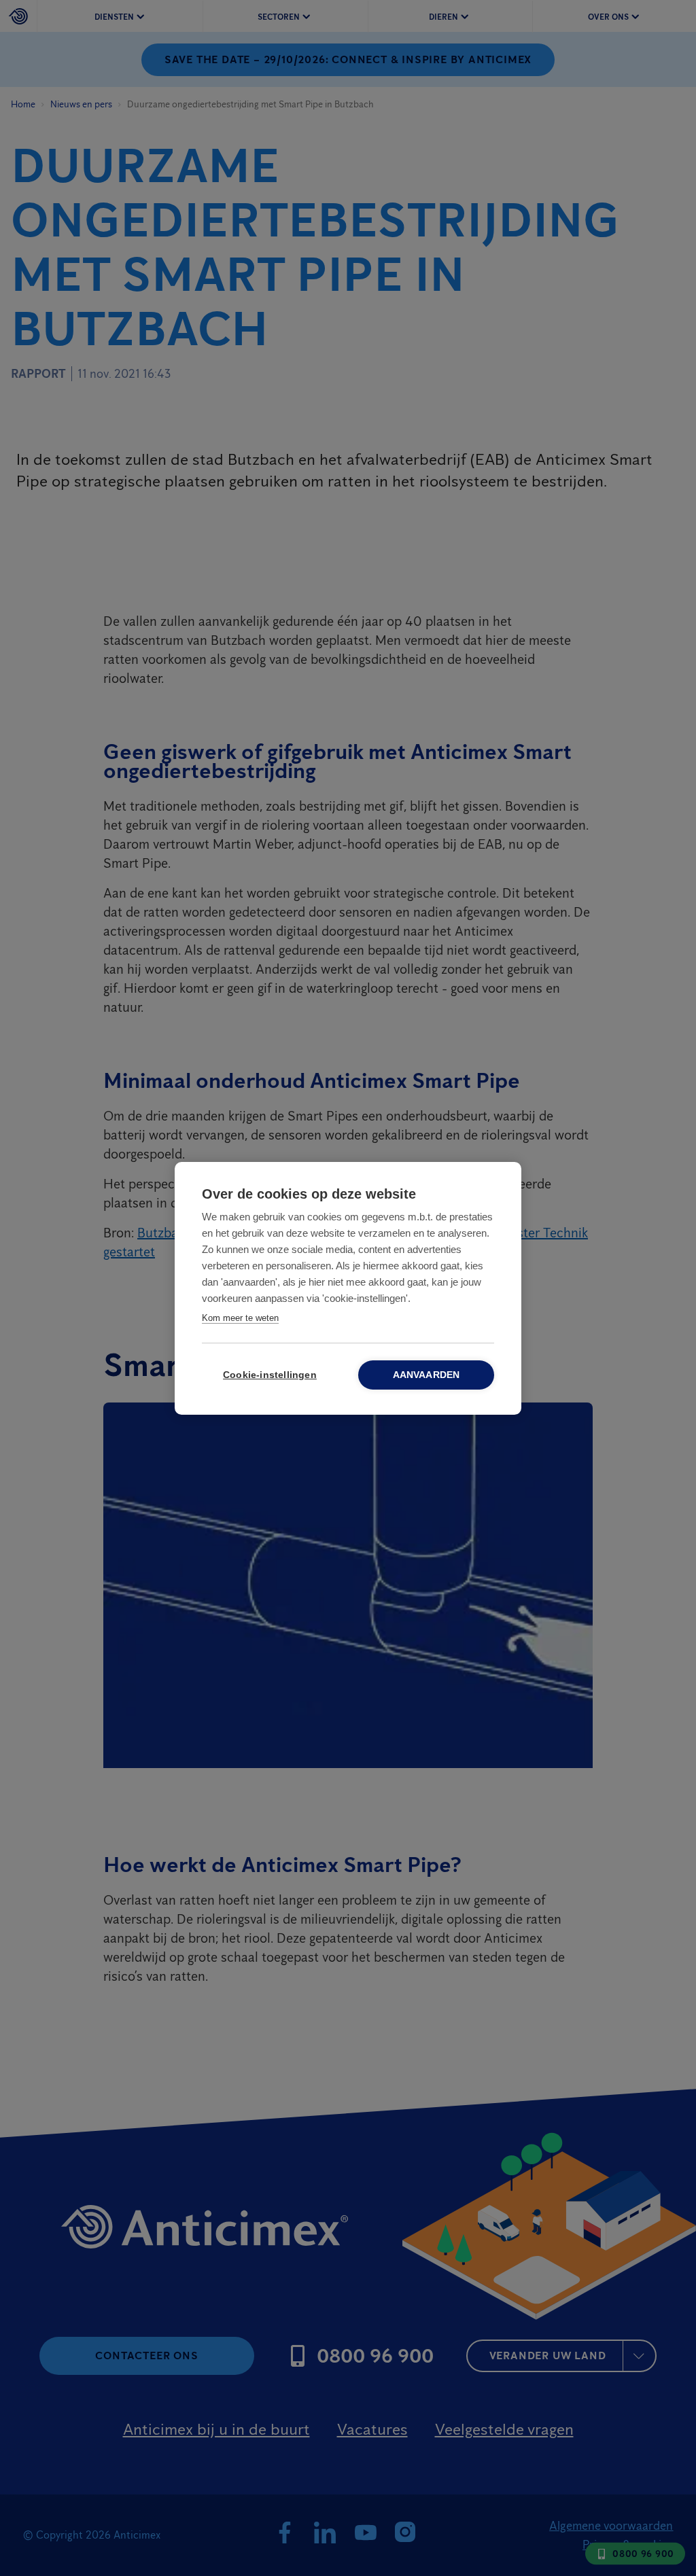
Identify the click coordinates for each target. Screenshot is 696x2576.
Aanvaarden (427, 1375)
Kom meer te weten (240, 1318)
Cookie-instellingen (270, 1375)
